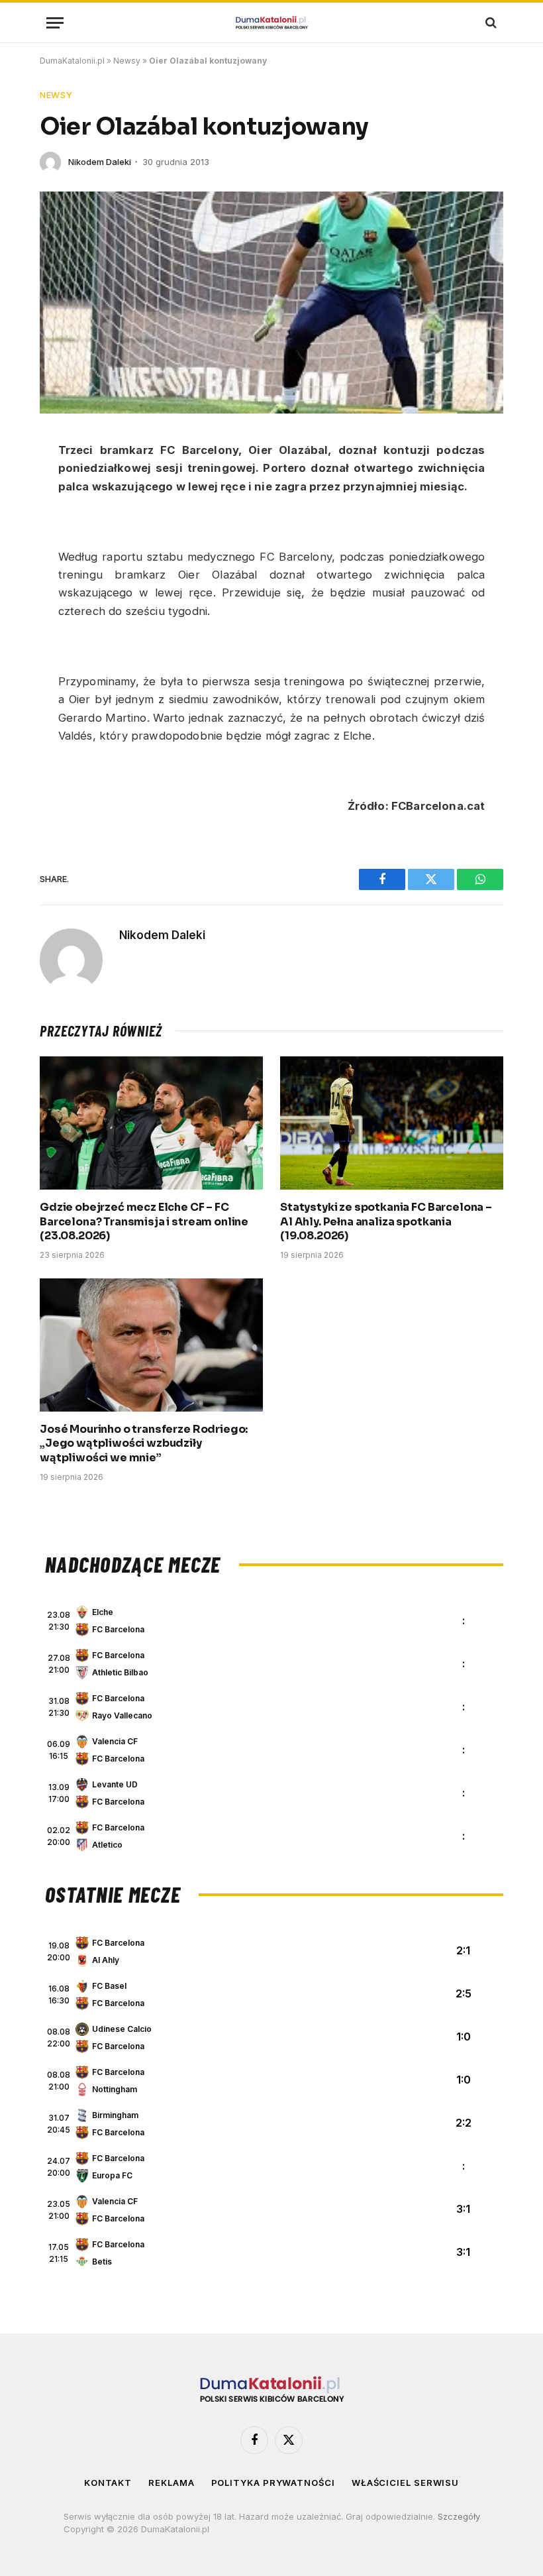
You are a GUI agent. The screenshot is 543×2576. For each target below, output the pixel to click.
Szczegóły (459, 2516)
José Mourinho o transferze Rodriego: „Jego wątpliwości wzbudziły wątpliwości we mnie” (144, 1444)
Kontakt (108, 2483)
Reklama (171, 2483)
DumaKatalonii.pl (72, 61)
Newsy (127, 61)
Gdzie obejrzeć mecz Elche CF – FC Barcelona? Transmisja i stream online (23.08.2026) (144, 1222)
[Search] (490, 23)
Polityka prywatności (273, 2483)
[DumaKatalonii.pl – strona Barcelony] (271, 23)
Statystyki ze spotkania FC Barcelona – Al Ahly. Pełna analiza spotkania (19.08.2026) (386, 1222)
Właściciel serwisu (405, 2483)
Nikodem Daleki (100, 162)
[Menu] (55, 23)
